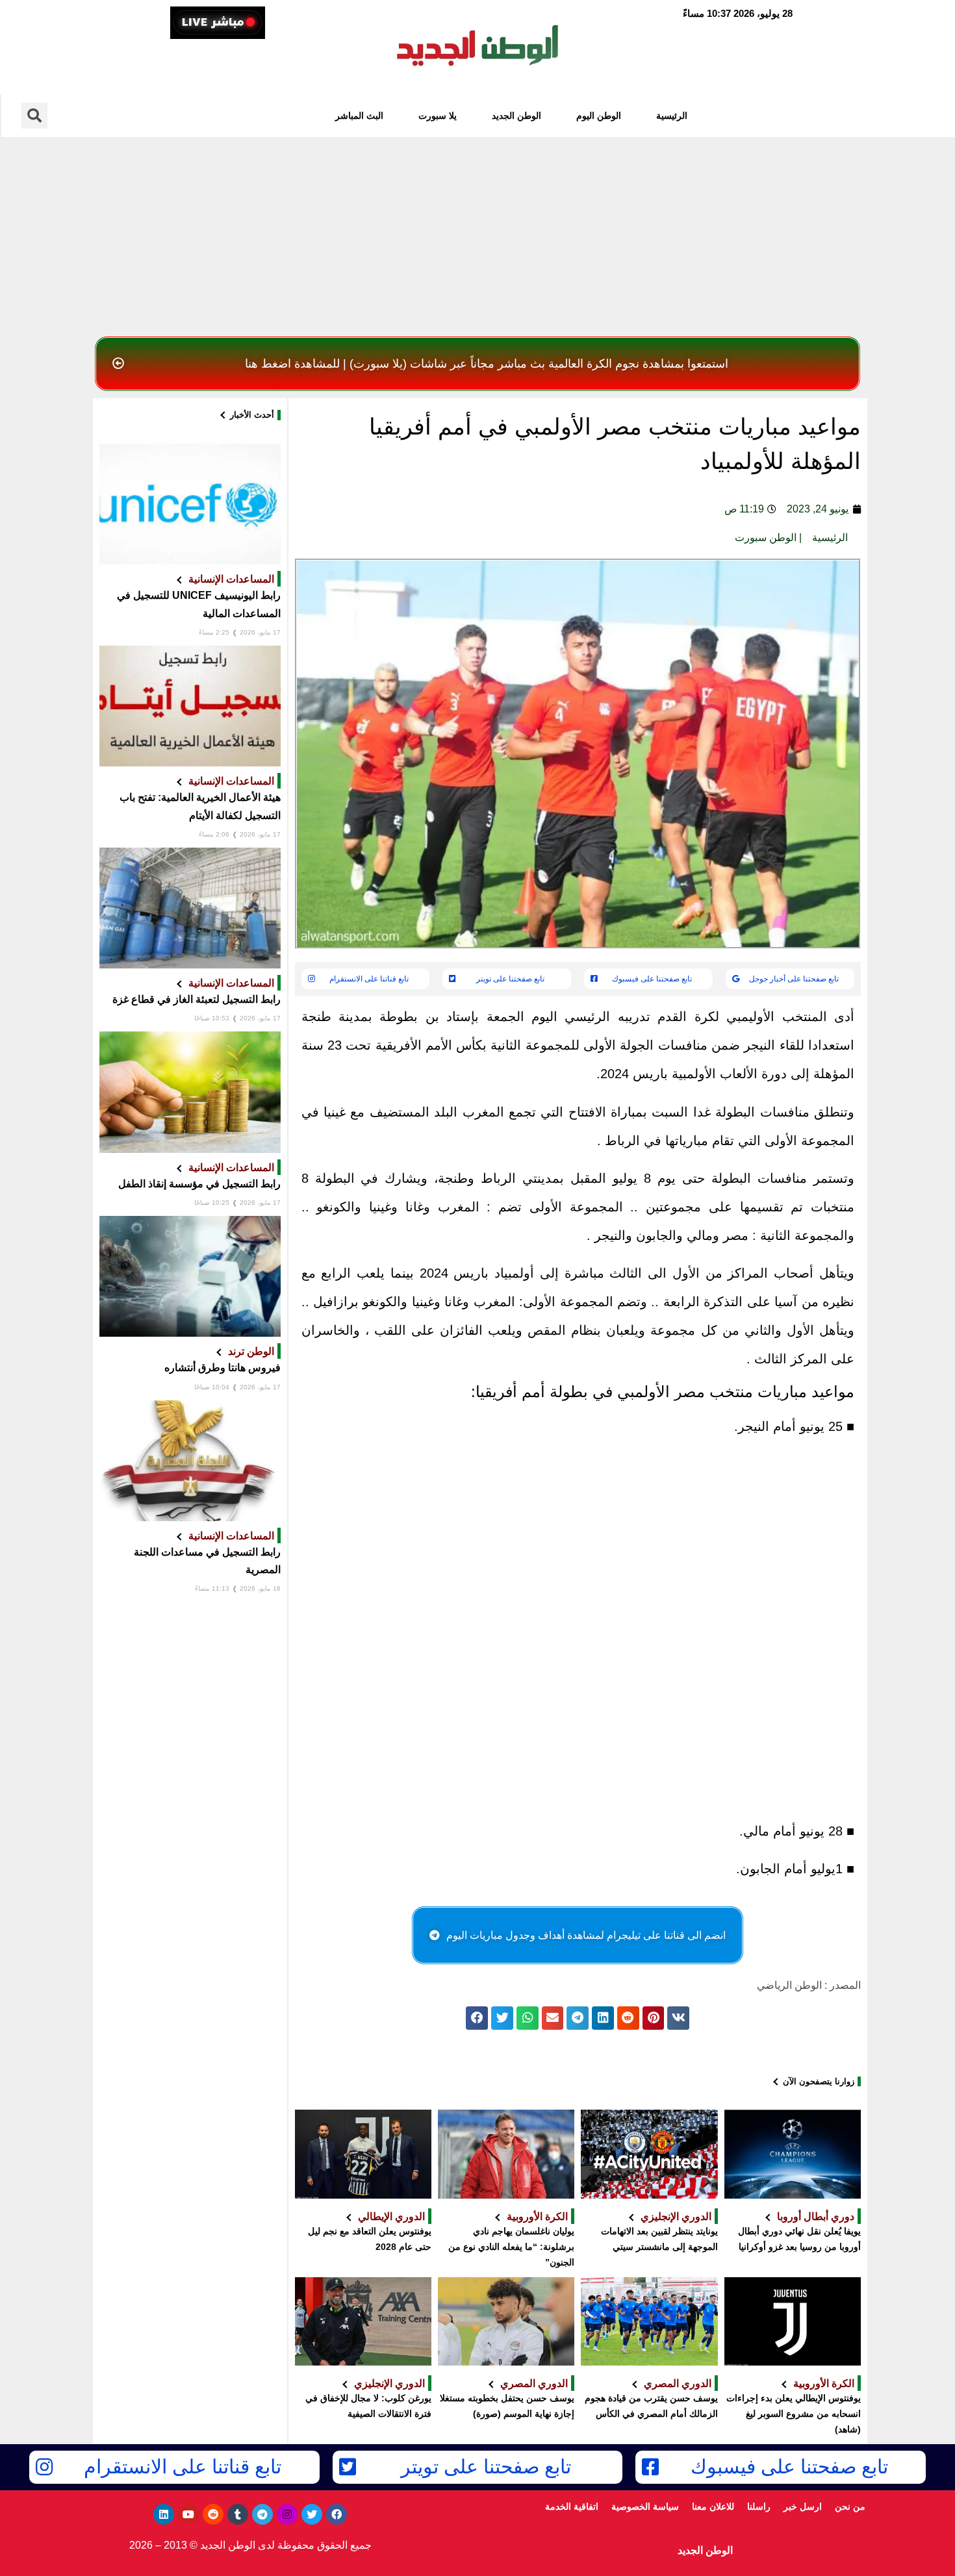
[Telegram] (262, 2514)
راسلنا (759, 2507)
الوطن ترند (251, 1351)
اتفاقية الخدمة (572, 2507)
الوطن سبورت (766, 537)
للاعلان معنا (713, 2507)
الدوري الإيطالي (391, 2216)
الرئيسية (672, 116)
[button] (478, 364)
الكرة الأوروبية (537, 2216)
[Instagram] (287, 2514)
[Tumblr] (238, 2514)
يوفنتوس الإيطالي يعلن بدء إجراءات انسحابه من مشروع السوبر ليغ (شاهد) (794, 2414)
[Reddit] (213, 2514)
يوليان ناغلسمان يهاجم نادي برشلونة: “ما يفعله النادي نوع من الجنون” (511, 2247)
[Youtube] (188, 2514)
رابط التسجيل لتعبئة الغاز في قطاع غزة (197, 999)
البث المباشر (359, 116)
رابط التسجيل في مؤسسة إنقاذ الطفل (199, 1184)
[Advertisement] (478, 233)
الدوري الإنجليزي (676, 2216)
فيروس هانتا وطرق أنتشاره (223, 1368)
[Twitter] (312, 2514)
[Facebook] (337, 2514)
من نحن (850, 2507)
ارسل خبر (803, 2507)
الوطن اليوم (599, 116)
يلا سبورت (438, 116)
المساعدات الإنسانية (231, 579)
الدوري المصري (678, 2383)
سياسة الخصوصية (645, 2507)
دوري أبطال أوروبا (816, 2216)
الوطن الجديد (516, 116)
